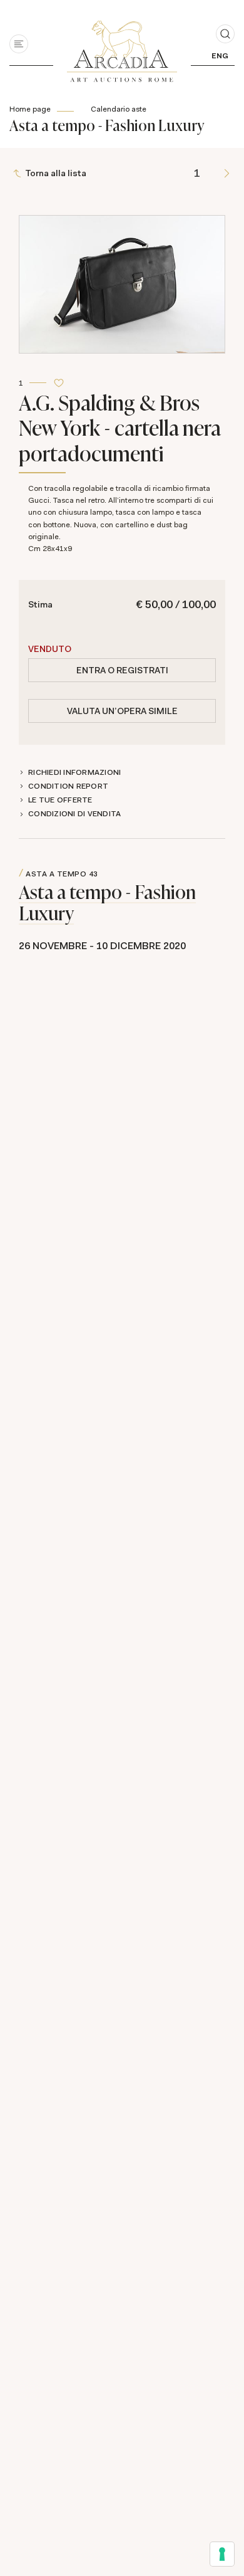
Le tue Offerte (60, 800)
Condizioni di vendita (74, 814)
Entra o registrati (122, 670)
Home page (30, 109)
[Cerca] (225, 34)
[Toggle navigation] (19, 44)
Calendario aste (119, 109)
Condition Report (68, 786)
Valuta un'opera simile (122, 711)
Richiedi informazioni (74, 772)
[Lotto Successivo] (227, 173)
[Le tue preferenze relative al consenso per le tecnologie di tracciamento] (222, 2554)
